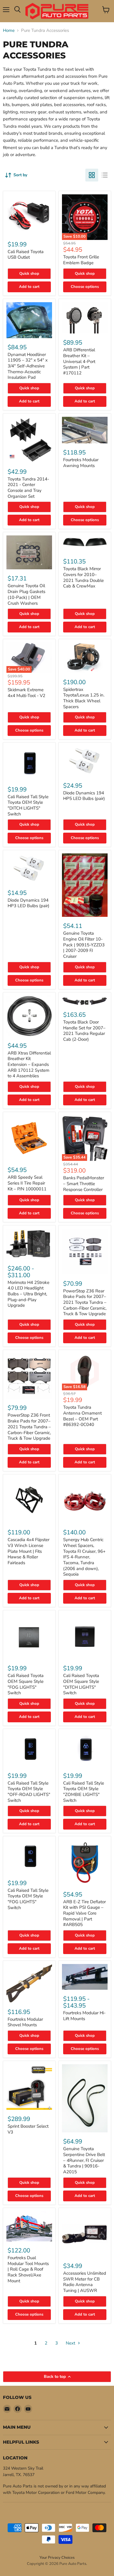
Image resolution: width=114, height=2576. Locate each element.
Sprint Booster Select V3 (28, 2129)
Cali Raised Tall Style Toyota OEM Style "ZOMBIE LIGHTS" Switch (84, 1792)
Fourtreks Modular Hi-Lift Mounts (84, 2016)
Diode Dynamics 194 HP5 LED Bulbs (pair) (84, 796)
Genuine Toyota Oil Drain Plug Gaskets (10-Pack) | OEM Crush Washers (26, 594)
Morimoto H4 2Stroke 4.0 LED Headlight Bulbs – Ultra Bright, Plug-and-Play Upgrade (28, 1294)
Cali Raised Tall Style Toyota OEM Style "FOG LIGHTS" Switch (28, 1899)
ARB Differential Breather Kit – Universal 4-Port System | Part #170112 (79, 361)
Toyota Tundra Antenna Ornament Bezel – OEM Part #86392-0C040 (82, 1416)
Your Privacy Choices (57, 2558)
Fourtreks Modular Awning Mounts (81, 463)
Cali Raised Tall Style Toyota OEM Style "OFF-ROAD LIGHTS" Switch (29, 1792)
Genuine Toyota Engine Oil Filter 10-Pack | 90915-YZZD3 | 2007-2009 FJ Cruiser (84, 945)
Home (9, 31)
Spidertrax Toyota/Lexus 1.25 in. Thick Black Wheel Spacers (84, 698)
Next (71, 2343)
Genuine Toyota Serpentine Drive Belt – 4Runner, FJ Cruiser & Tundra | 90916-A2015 (84, 2160)
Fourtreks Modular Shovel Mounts (25, 2022)
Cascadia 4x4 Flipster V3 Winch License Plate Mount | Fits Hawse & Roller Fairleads (28, 1551)
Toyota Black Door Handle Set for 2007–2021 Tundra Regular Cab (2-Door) (84, 1031)
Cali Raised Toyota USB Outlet (26, 255)
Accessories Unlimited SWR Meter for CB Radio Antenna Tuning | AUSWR (85, 2282)
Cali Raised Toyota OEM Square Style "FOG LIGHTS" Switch (26, 1684)
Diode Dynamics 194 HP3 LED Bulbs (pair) (28, 903)
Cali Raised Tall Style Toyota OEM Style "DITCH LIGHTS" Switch (28, 805)
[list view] (105, 175)
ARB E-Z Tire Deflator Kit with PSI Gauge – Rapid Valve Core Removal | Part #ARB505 (84, 1913)
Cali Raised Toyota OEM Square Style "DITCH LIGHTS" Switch (81, 1684)
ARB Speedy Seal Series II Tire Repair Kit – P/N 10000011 (27, 1183)
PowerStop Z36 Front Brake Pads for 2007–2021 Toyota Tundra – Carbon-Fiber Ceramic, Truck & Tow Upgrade (29, 1427)
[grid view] (92, 175)
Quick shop (29, 274)
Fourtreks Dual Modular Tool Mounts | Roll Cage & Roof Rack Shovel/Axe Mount (28, 2269)
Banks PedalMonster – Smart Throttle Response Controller (84, 1184)
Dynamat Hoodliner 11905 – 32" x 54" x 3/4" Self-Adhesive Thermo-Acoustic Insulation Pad (28, 366)
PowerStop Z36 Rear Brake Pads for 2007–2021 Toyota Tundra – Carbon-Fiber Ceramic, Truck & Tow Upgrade (85, 1302)
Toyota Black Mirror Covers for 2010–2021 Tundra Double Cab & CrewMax (83, 577)
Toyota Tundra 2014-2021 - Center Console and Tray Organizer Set (28, 488)
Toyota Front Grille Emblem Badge (81, 260)
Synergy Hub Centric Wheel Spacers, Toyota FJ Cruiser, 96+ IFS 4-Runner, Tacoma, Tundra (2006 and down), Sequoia (84, 1557)
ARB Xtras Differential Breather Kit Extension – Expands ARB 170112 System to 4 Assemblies (29, 1065)
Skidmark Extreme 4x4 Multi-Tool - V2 (26, 693)
